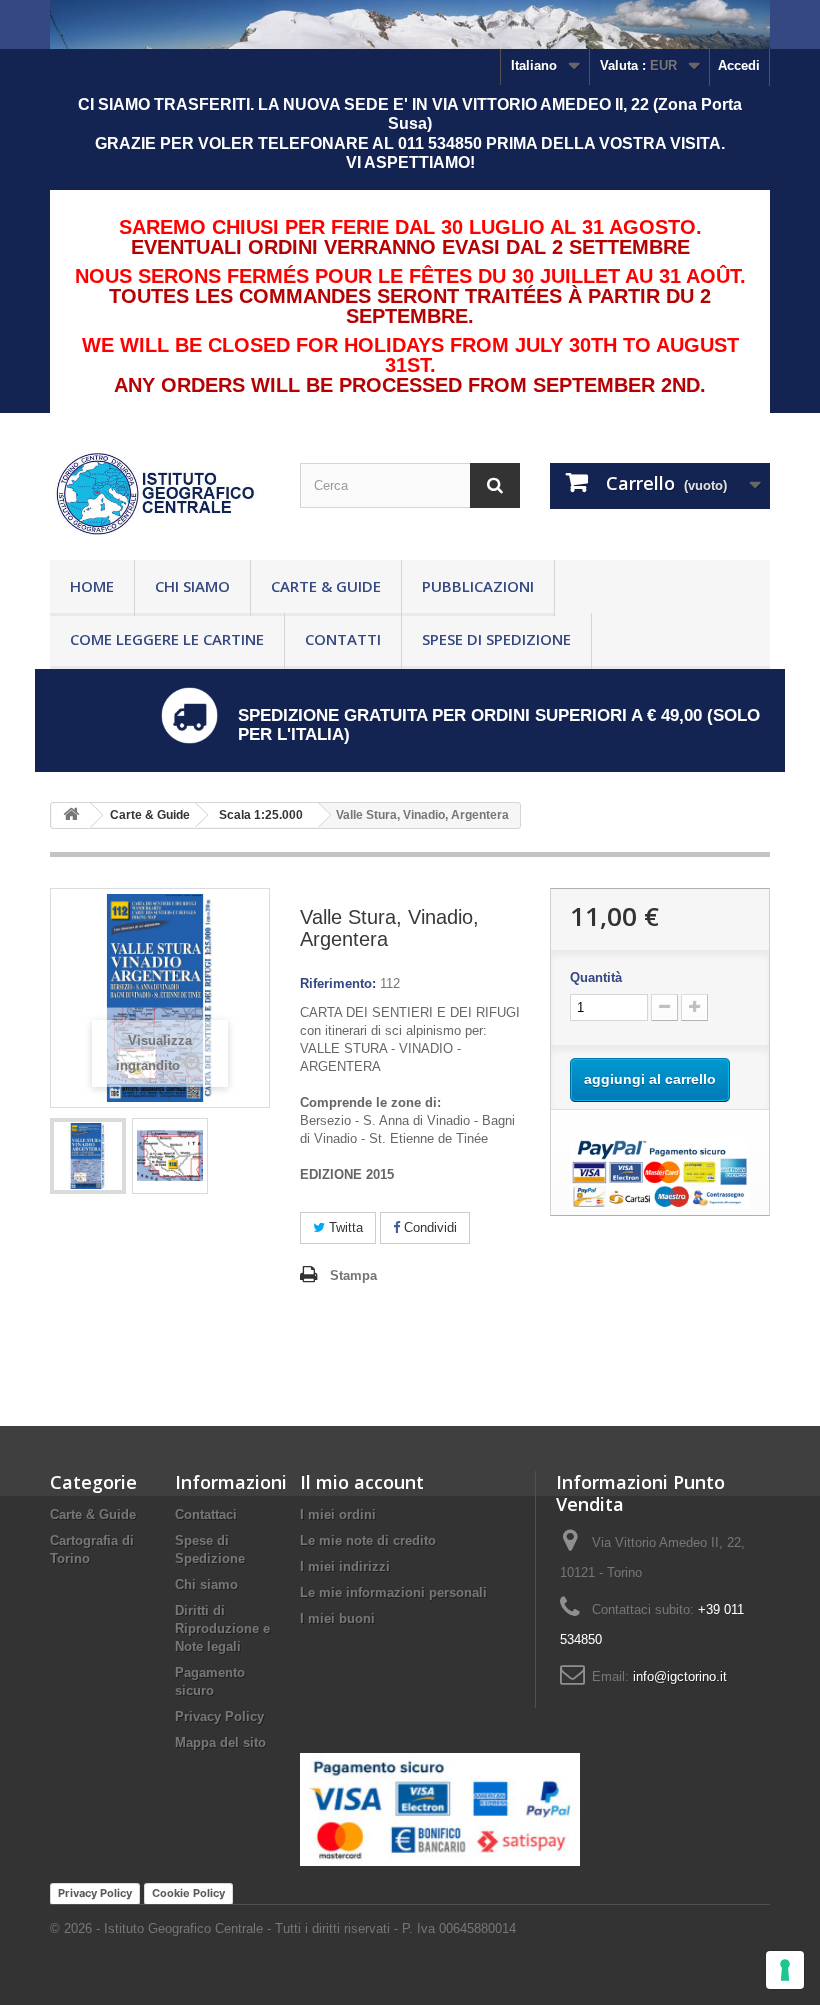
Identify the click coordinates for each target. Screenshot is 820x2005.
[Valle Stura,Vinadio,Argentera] (88, 1156)
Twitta (344, 1227)
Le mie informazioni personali (393, 1592)
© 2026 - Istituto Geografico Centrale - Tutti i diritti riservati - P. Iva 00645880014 (283, 1928)
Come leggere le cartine (167, 639)
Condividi (428, 1227)
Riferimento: (338, 983)
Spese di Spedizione (496, 639)
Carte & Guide (326, 586)
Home (92, 586)
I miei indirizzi (345, 1566)
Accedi (739, 65)
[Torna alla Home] (71, 815)
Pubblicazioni (478, 586)
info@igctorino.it (680, 1676)
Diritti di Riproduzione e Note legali (222, 1628)
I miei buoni (337, 1618)
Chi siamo (192, 586)
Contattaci (206, 1514)
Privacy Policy (219, 1716)
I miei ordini (338, 1514)
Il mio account (362, 1482)
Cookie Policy (188, 1893)
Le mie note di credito (368, 1540)
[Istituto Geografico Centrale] (160, 494)
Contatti (343, 639)
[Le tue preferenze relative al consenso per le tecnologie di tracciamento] (785, 1970)
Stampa (353, 1275)
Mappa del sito (220, 1742)
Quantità (596, 977)
